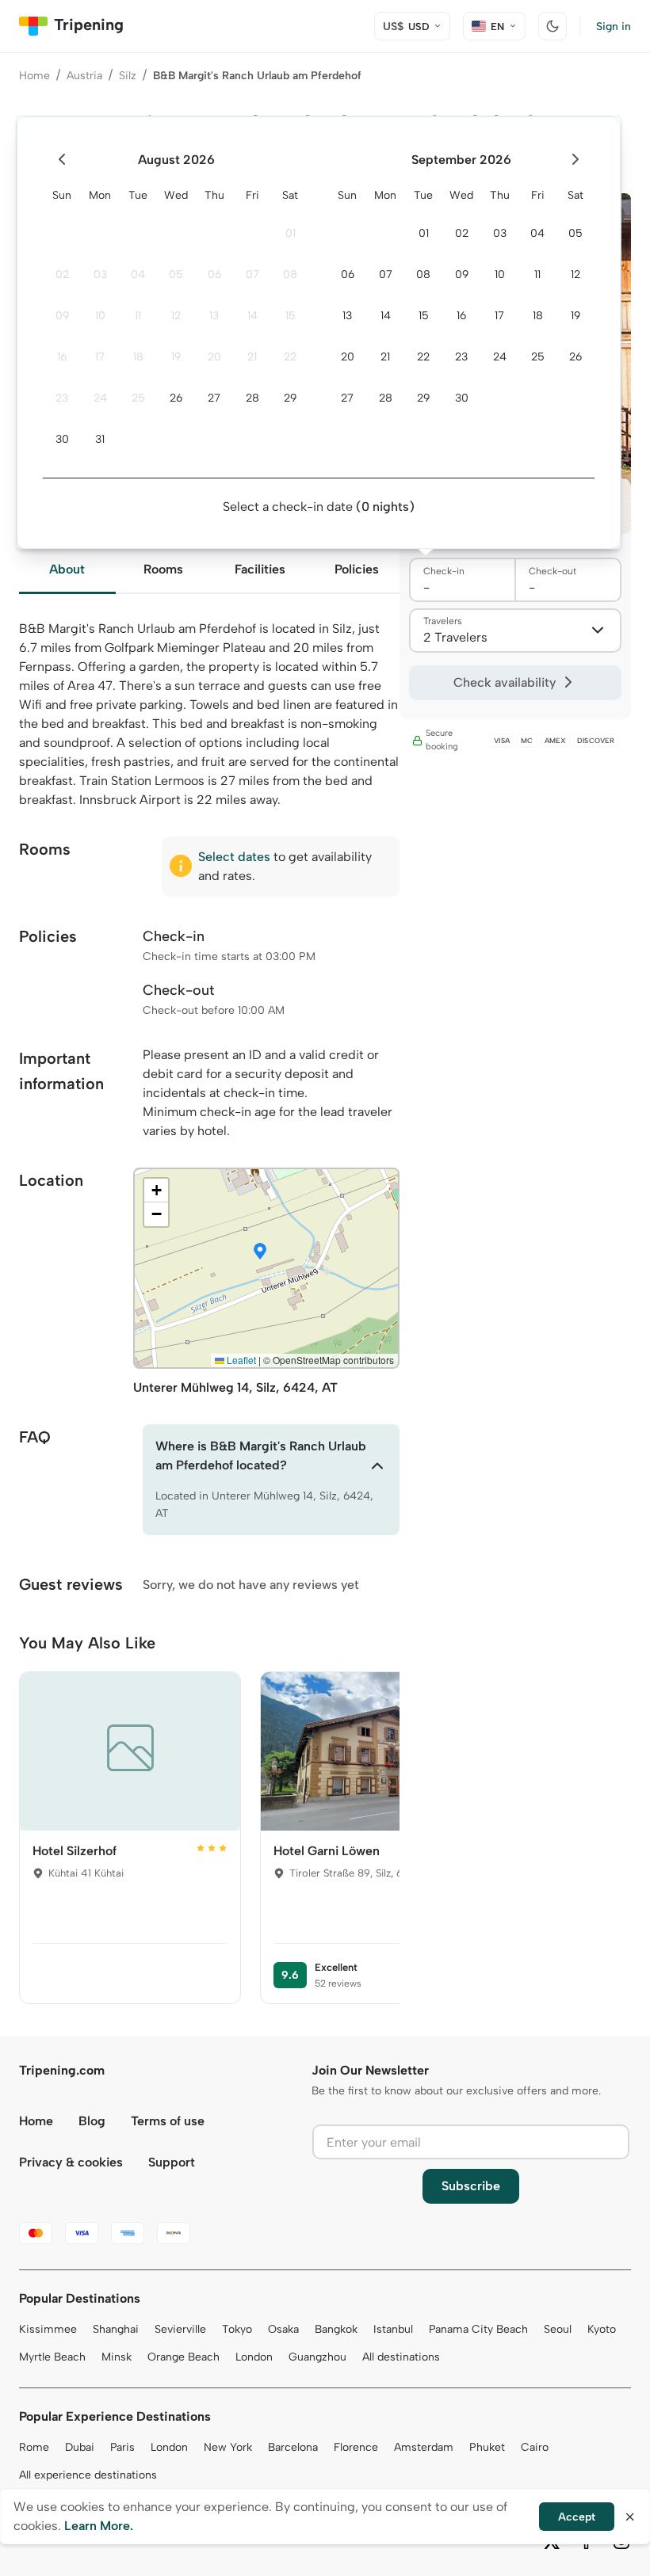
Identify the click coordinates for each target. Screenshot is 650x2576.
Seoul (558, 2329)
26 (176, 398)
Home (34, 76)
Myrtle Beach (52, 2357)
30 (62, 439)
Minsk (117, 2357)
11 (138, 316)
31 (100, 439)
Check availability (505, 682)
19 (176, 357)
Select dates (234, 857)
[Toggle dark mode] (552, 26)
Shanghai (116, 2329)
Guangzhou (317, 2357)
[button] (260, 1252)
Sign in (614, 27)
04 (138, 274)
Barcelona (293, 2447)
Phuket (487, 2447)
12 (176, 316)
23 (62, 398)
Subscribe (471, 2186)
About (67, 569)
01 (291, 233)
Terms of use (168, 2121)
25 (138, 398)
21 (252, 357)
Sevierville (180, 2329)
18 (138, 357)
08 (290, 274)
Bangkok (336, 2329)
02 (62, 274)
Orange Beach (184, 2357)
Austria (84, 76)
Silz (128, 76)
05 (176, 274)
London (254, 2357)
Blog (92, 2121)
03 (100, 274)
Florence (356, 2447)
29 (290, 398)
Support (172, 2162)
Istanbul (393, 2329)
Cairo (535, 2447)
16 (62, 357)
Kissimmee (48, 2329)
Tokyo (237, 2329)
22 (290, 357)
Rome (34, 2447)
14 (252, 316)
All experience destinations (88, 2475)
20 (214, 357)
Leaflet (240, 1360)
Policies (357, 569)
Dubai (80, 2447)
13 (214, 316)
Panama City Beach (478, 2329)
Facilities (260, 569)
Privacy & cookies (71, 2162)
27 (214, 398)
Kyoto (602, 2329)
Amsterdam (424, 2447)
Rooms (163, 569)
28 (252, 398)
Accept (577, 2517)
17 (100, 357)
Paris (122, 2447)
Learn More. (99, 2526)
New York (228, 2447)
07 (252, 274)
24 (100, 398)
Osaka (283, 2329)
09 (62, 316)
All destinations (401, 2357)
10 (100, 316)
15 (291, 316)
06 (214, 274)
